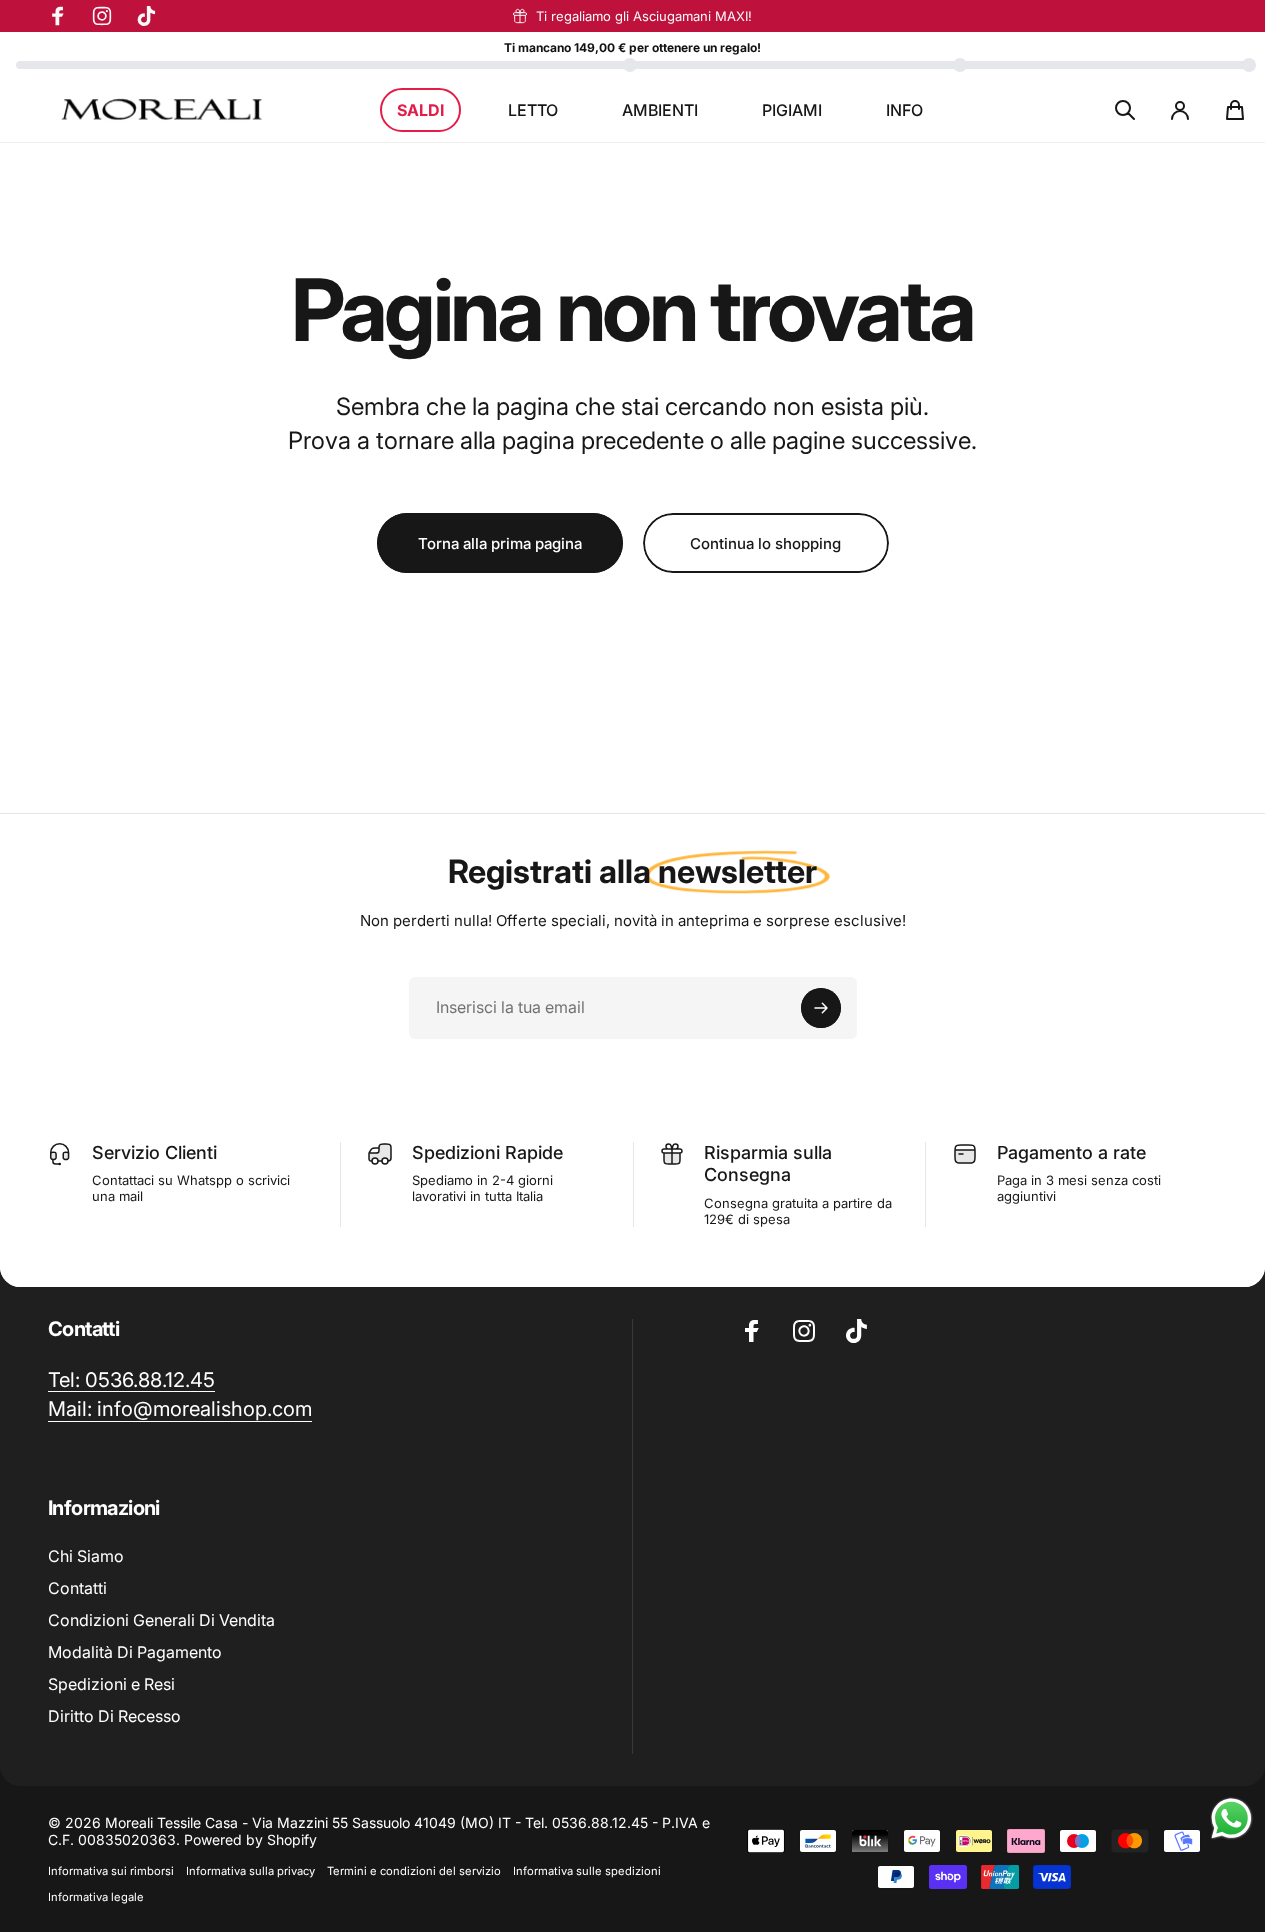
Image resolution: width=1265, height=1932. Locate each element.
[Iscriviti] (821, 1008)
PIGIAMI (792, 110)
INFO (904, 110)
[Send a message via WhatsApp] (1231, 1818)
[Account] (1180, 110)
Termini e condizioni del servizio (414, 1871)
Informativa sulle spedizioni (587, 1871)
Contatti (77, 1588)
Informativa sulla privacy (250, 1871)
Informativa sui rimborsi (111, 1871)
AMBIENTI (660, 110)
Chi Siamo (86, 1556)
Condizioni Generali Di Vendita (161, 1620)
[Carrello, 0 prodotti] (1235, 110)
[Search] (1125, 110)
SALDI (420, 110)
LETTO (533, 110)
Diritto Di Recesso (114, 1716)
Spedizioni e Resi (111, 1684)
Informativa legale (96, 1897)
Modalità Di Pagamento (135, 1652)
